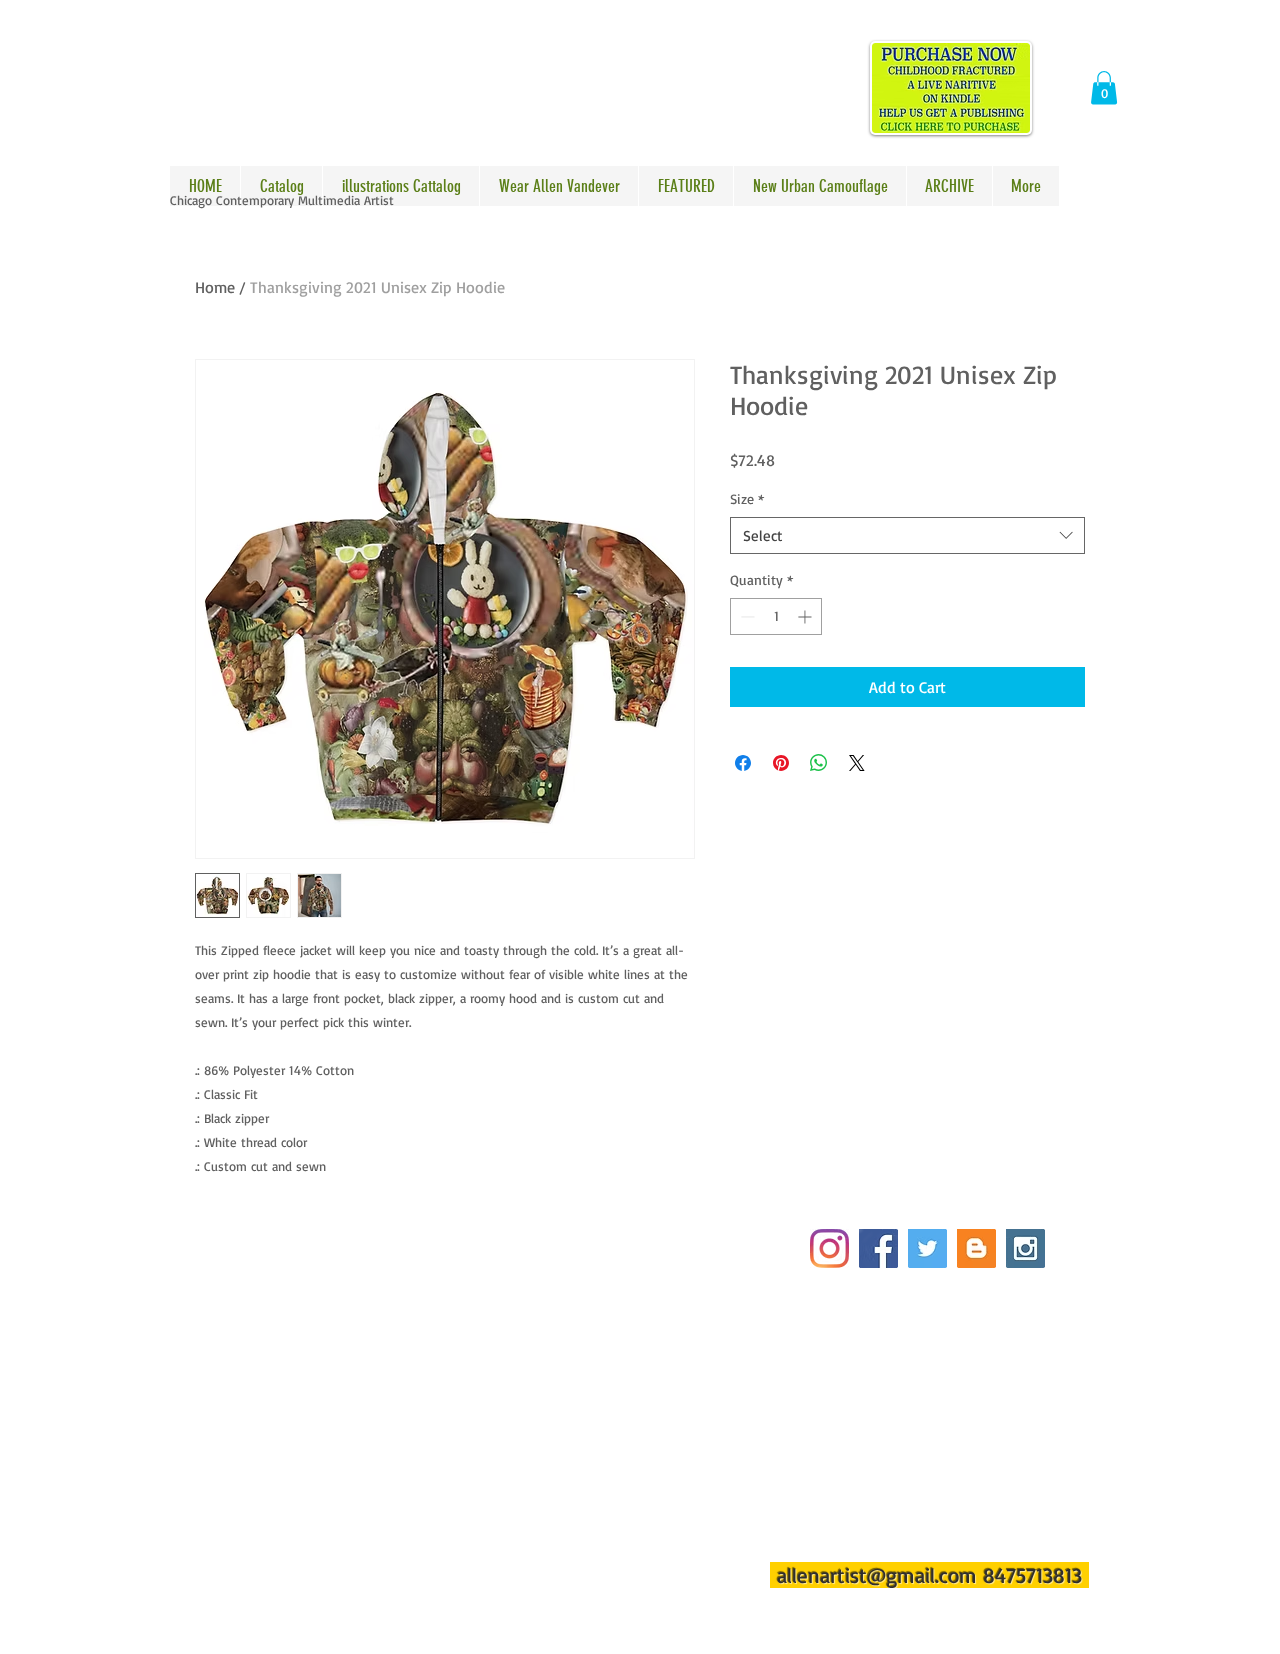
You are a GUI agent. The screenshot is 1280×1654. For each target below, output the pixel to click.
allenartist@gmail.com (877, 1575)
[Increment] (806, 616)
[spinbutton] (776, 616)
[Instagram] (829, 1248)
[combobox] (907, 536)
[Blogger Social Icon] (976, 1248)
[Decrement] (745, 616)
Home (215, 287)
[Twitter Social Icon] (927, 1248)
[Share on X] (857, 763)
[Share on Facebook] (743, 763)
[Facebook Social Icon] (878, 1248)
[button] (1104, 87)
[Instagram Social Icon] (1025, 1248)
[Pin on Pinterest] (781, 763)
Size (747, 498)
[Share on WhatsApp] (819, 763)
